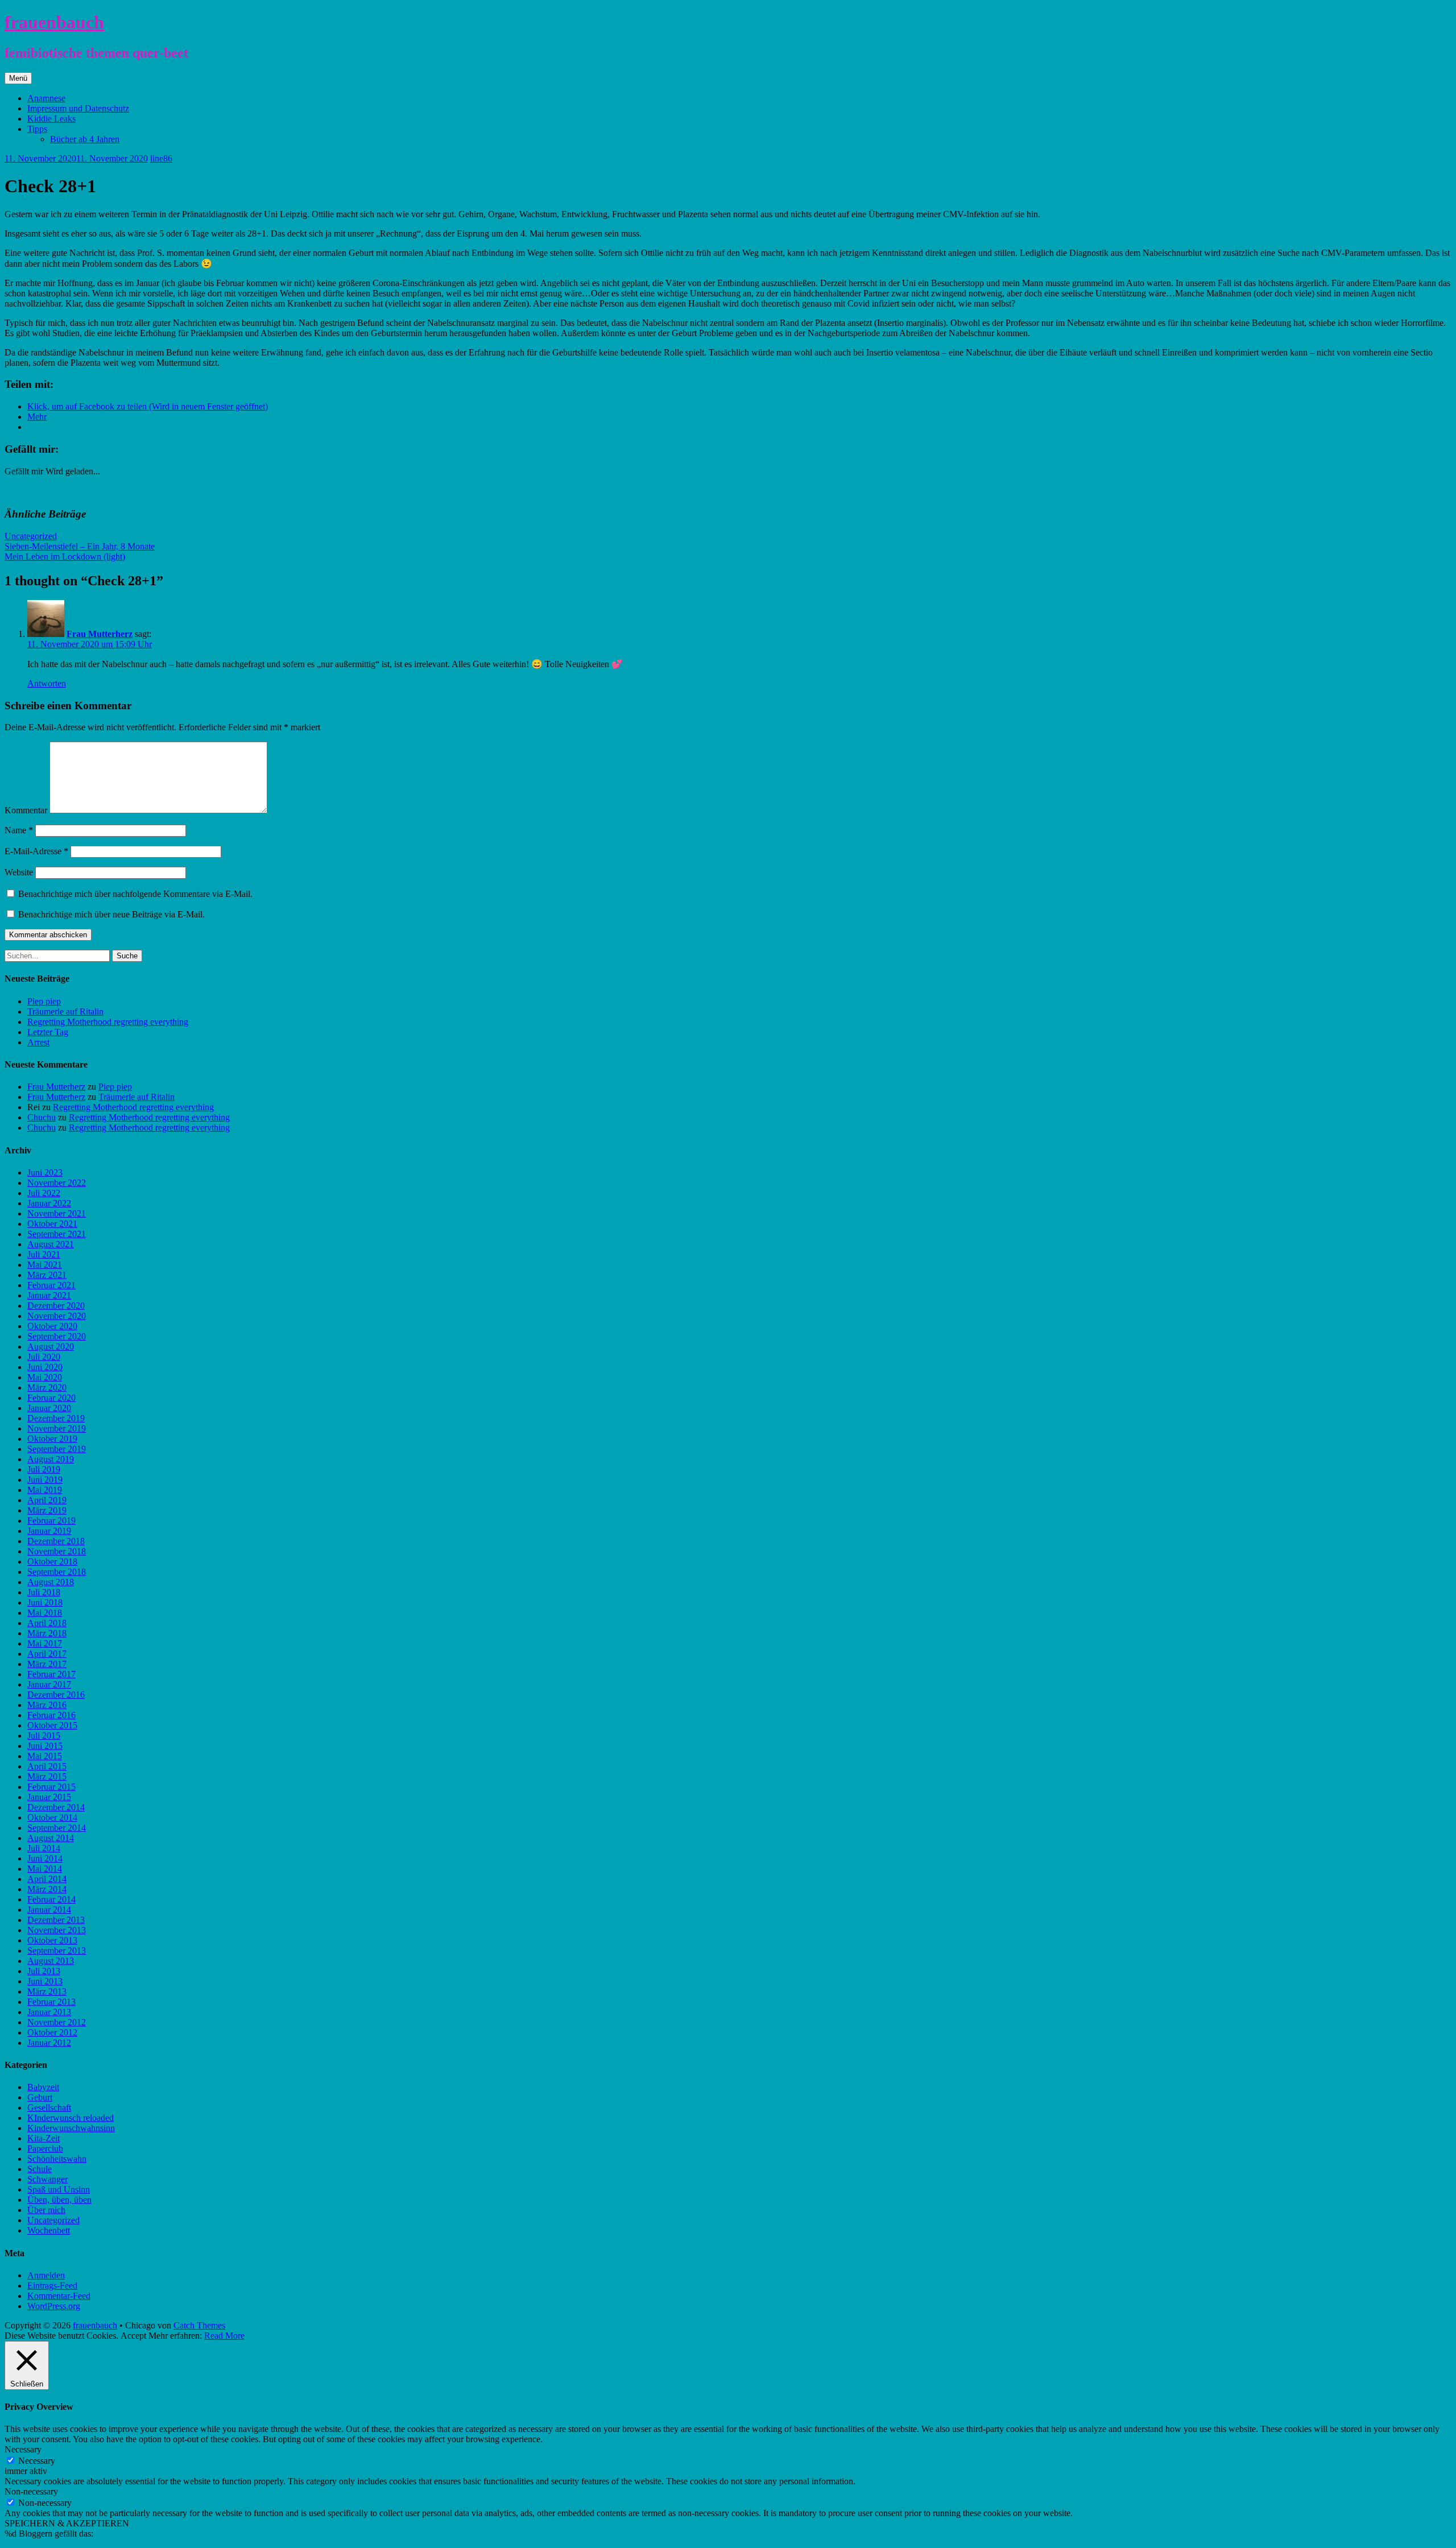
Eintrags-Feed (52, 2286)
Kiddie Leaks (51, 119)
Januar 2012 (49, 2043)
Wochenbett (49, 2230)
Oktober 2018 (52, 1562)
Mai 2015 (45, 1756)
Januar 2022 (49, 1203)
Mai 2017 (45, 1643)
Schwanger (47, 2179)
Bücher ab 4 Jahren (85, 139)
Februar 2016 (51, 1715)
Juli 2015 (44, 1736)
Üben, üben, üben (59, 2200)
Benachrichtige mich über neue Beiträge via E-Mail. (111, 914)
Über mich (46, 2210)
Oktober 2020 (52, 1326)
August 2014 (51, 1838)
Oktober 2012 (52, 2032)
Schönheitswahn (57, 2159)
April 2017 (47, 1654)
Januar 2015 (49, 1797)
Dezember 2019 (56, 1418)
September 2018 (57, 1572)
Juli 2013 (44, 1971)
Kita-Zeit (44, 2138)
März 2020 (47, 1387)
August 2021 (51, 1244)
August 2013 (51, 1961)
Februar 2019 (51, 1521)
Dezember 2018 (56, 1541)
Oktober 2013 (52, 1940)
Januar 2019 (49, 1531)
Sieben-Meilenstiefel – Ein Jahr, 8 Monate (80, 546)
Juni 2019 (45, 1480)
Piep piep (44, 1001)
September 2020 (57, 1336)
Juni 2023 (45, 1172)
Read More (224, 2336)
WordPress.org (54, 2306)
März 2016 (47, 1705)
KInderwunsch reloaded (71, 2118)
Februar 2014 (51, 1899)
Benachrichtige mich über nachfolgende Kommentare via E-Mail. (135, 894)
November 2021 (57, 1213)
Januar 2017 (49, 1684)
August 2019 (51, 1459)
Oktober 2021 (52, 1224)
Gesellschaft (49, 2108)
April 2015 (47, 1766)
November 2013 (57, 1930)
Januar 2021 (49, 1295)
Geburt (40, 2097)
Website (19, 872)
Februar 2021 (51, 1285)
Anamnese (46, 98)
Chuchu (42, 1117)
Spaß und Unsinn (59, 2189)
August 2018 (51, 1582)
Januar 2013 (49, 2012)
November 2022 (57, 1183)
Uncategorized (31, 536)
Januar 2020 (49, 1408)
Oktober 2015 (52, 1725)
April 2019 (47, 1500)
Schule (40, 2169)
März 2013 (47, 1991)
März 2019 (47, 1510)
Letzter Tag (48, 1032)
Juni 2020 (45, 1367)
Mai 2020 (45, 1377)
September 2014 (57, 1828)
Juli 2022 (44, 1193)
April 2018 (47, 1623)
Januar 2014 (49, 1910)
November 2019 (57, 1428)
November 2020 (57, 1316)
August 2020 (51, 1347)
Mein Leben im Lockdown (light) (65, 557)
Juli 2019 (44, 1469)
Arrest (38, 1042)
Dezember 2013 (56, 1920)
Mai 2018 (45, 1613)
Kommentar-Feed (59, 2296)
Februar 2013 (51, 2002)
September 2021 (57, 1234)
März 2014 (47, 1889)
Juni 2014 (45, 1858)
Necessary (37, 2461)
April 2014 (47, 1879)
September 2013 (57, 1951)
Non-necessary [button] (31, 2491)
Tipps (37, 129)
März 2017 (47, 1664)
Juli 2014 (44, 1848)
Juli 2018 (44, 1592)
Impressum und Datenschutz (78, 108)
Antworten (47, 683)
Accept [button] (133, 2336)
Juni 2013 (45, 1981)
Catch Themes (199, 2325)
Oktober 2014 (52, 1817)
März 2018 (47, 1633)
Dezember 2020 (56, 1306)
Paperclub (45, 2148)
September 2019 (57, 1449)
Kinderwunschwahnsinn (71, 2128)
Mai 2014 (45, 1869)
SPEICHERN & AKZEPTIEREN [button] (67, 2523)
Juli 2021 (44, 1254)
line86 (161, 158)
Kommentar (26, 810)
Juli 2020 (44, 1357)
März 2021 (47, 1275)
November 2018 (57, 1551)
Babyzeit (43, 2087)
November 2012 (57, 2022)
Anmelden (46, 2275)
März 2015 (47, 1776)
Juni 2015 (45, 1746)
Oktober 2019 (52, 1439)
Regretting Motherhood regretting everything (108, 1022)
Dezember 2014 (56, 1807)
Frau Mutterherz (100, 634)
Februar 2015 (51, 1787)
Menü (18, 78)
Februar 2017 (51, 1674)
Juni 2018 (45, 1602)
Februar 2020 (51, 1398)
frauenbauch (54, 22)
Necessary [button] (23, 2449)
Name (19, 830)
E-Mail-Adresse (36, 851)
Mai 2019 (45, 1490)
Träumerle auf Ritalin (65, 1012)
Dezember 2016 (56, 1695)
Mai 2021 (45, 1265)
